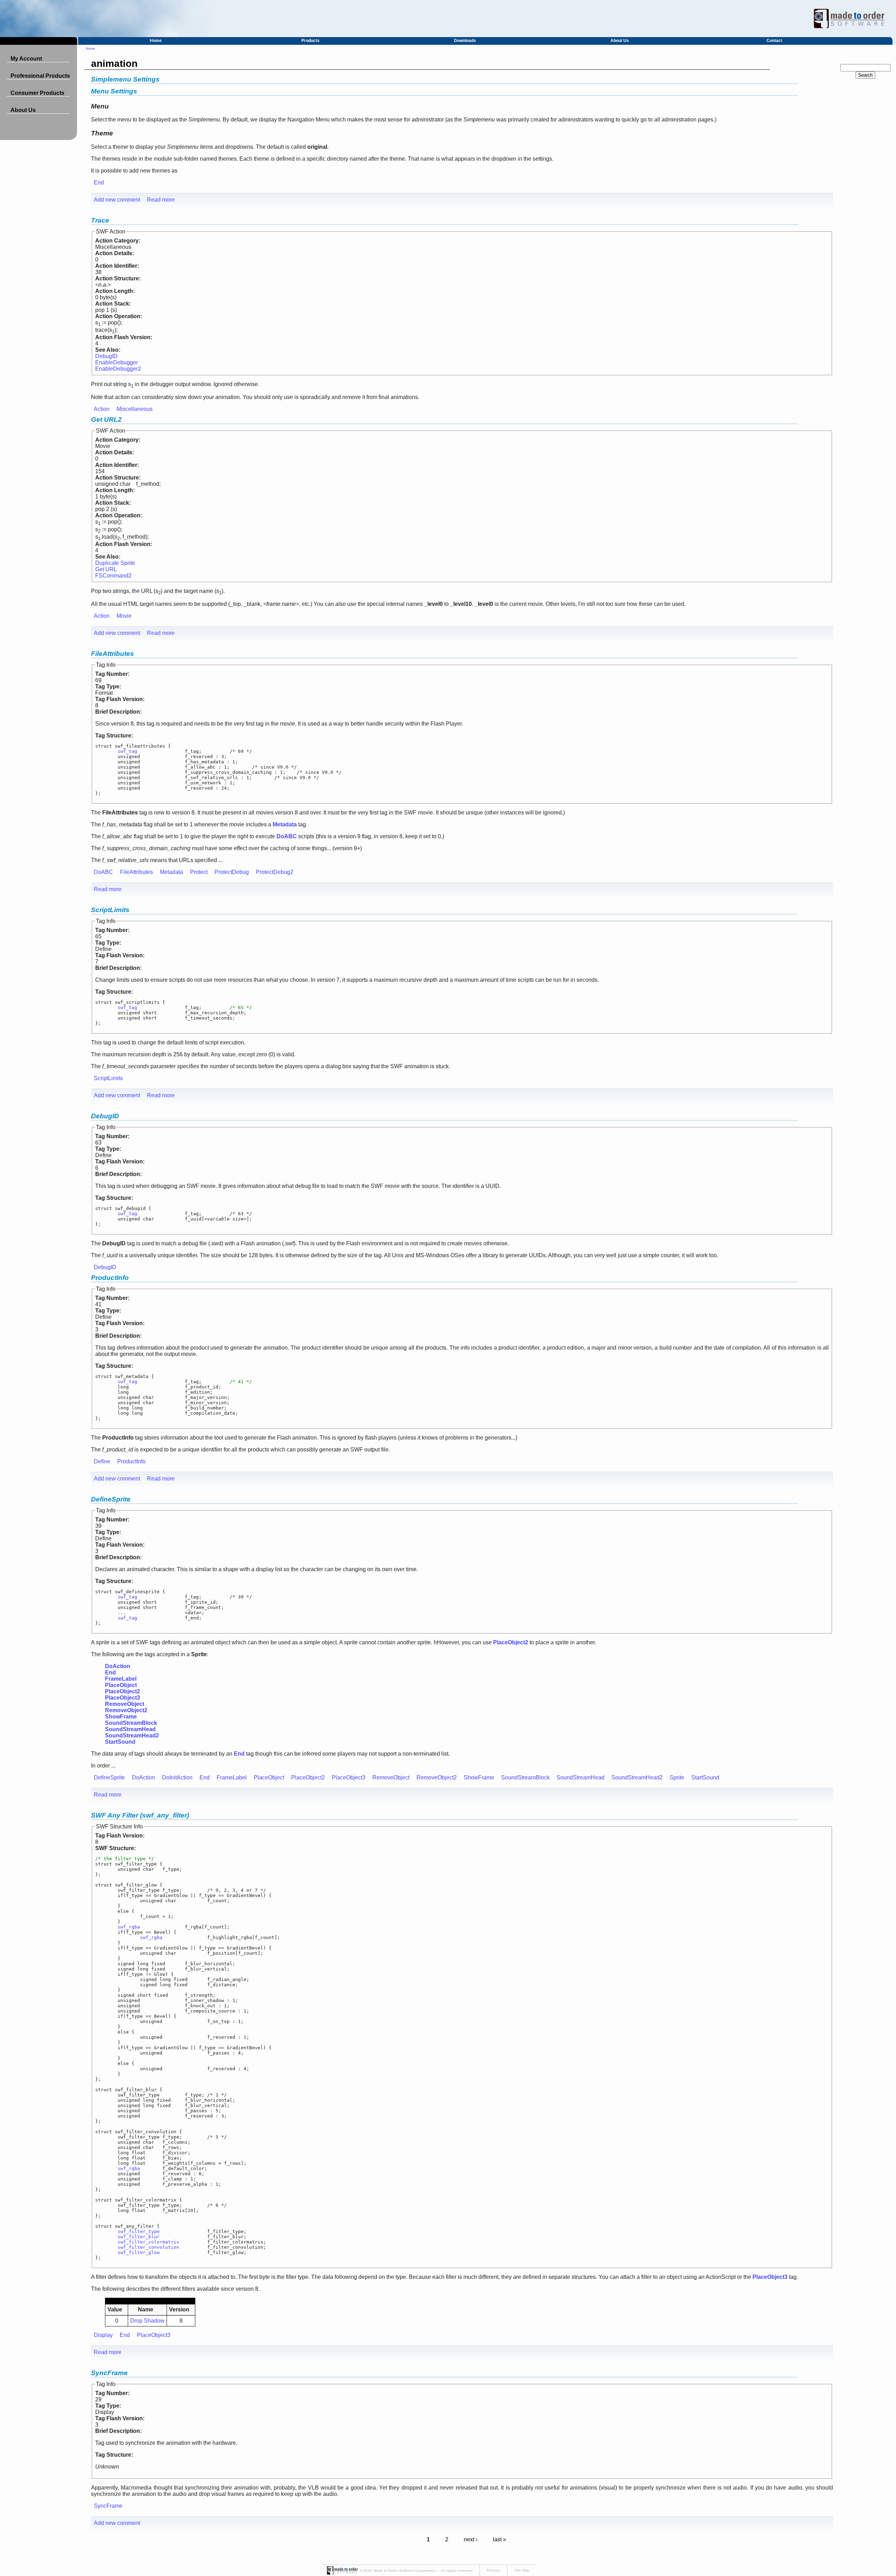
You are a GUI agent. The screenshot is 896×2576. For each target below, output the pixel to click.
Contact (774, 41)
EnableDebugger (117, 362)
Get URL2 (106, 419)
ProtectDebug (232, 872)
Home (156, 41)
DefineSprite (111, 1499)
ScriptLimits (110, 910)
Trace (100, 220)
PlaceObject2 (308, 1777)
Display (103, 2335)
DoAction (143, 1777)
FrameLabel (232, 1777)
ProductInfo (110, 1278)
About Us (620, 41)
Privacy (493, 2570)
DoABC (103, 872)
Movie (124, 616)
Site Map (522, 2570)
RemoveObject (391, 1777)
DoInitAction (177, 1777)
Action (102, 409)
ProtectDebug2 (275, 872)
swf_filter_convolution (148, 2247)
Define (102, 1461)
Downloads (465, 41)
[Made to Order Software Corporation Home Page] (448, 19)
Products (310, 41)
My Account (26, 59)
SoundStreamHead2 (637, 1777)
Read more (161, 200)
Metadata (171, 872)
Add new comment (117, 200)
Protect (199, 872)
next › (471, 2539)
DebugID (106, 356)
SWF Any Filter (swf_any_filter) (140, 1815)
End (99, 183)
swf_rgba (129, 1927)
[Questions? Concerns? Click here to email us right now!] (342, 2573)
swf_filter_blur (139, 2237)
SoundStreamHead (580, 1777)
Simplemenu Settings (125, 79)
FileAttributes (113, 654)
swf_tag (127, 751)
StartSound (705, 1777)
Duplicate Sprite (115, 563)
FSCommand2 (113, 576)
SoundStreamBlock (525, 1777)
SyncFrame (109, 2373)
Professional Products (40, 76)
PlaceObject (269, 1777)
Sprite (677, 1777)
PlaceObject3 (349, 1777)
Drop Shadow (147, 2321)
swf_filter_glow (139, 2252)
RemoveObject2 (437, 1777)
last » (499, 2539)
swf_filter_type (139, 2231)
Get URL (106, 569)
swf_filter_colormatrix (148, 2242)
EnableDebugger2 (118, 369)
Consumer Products (37, 93)
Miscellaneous (135, 409)
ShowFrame (479, 1777)
